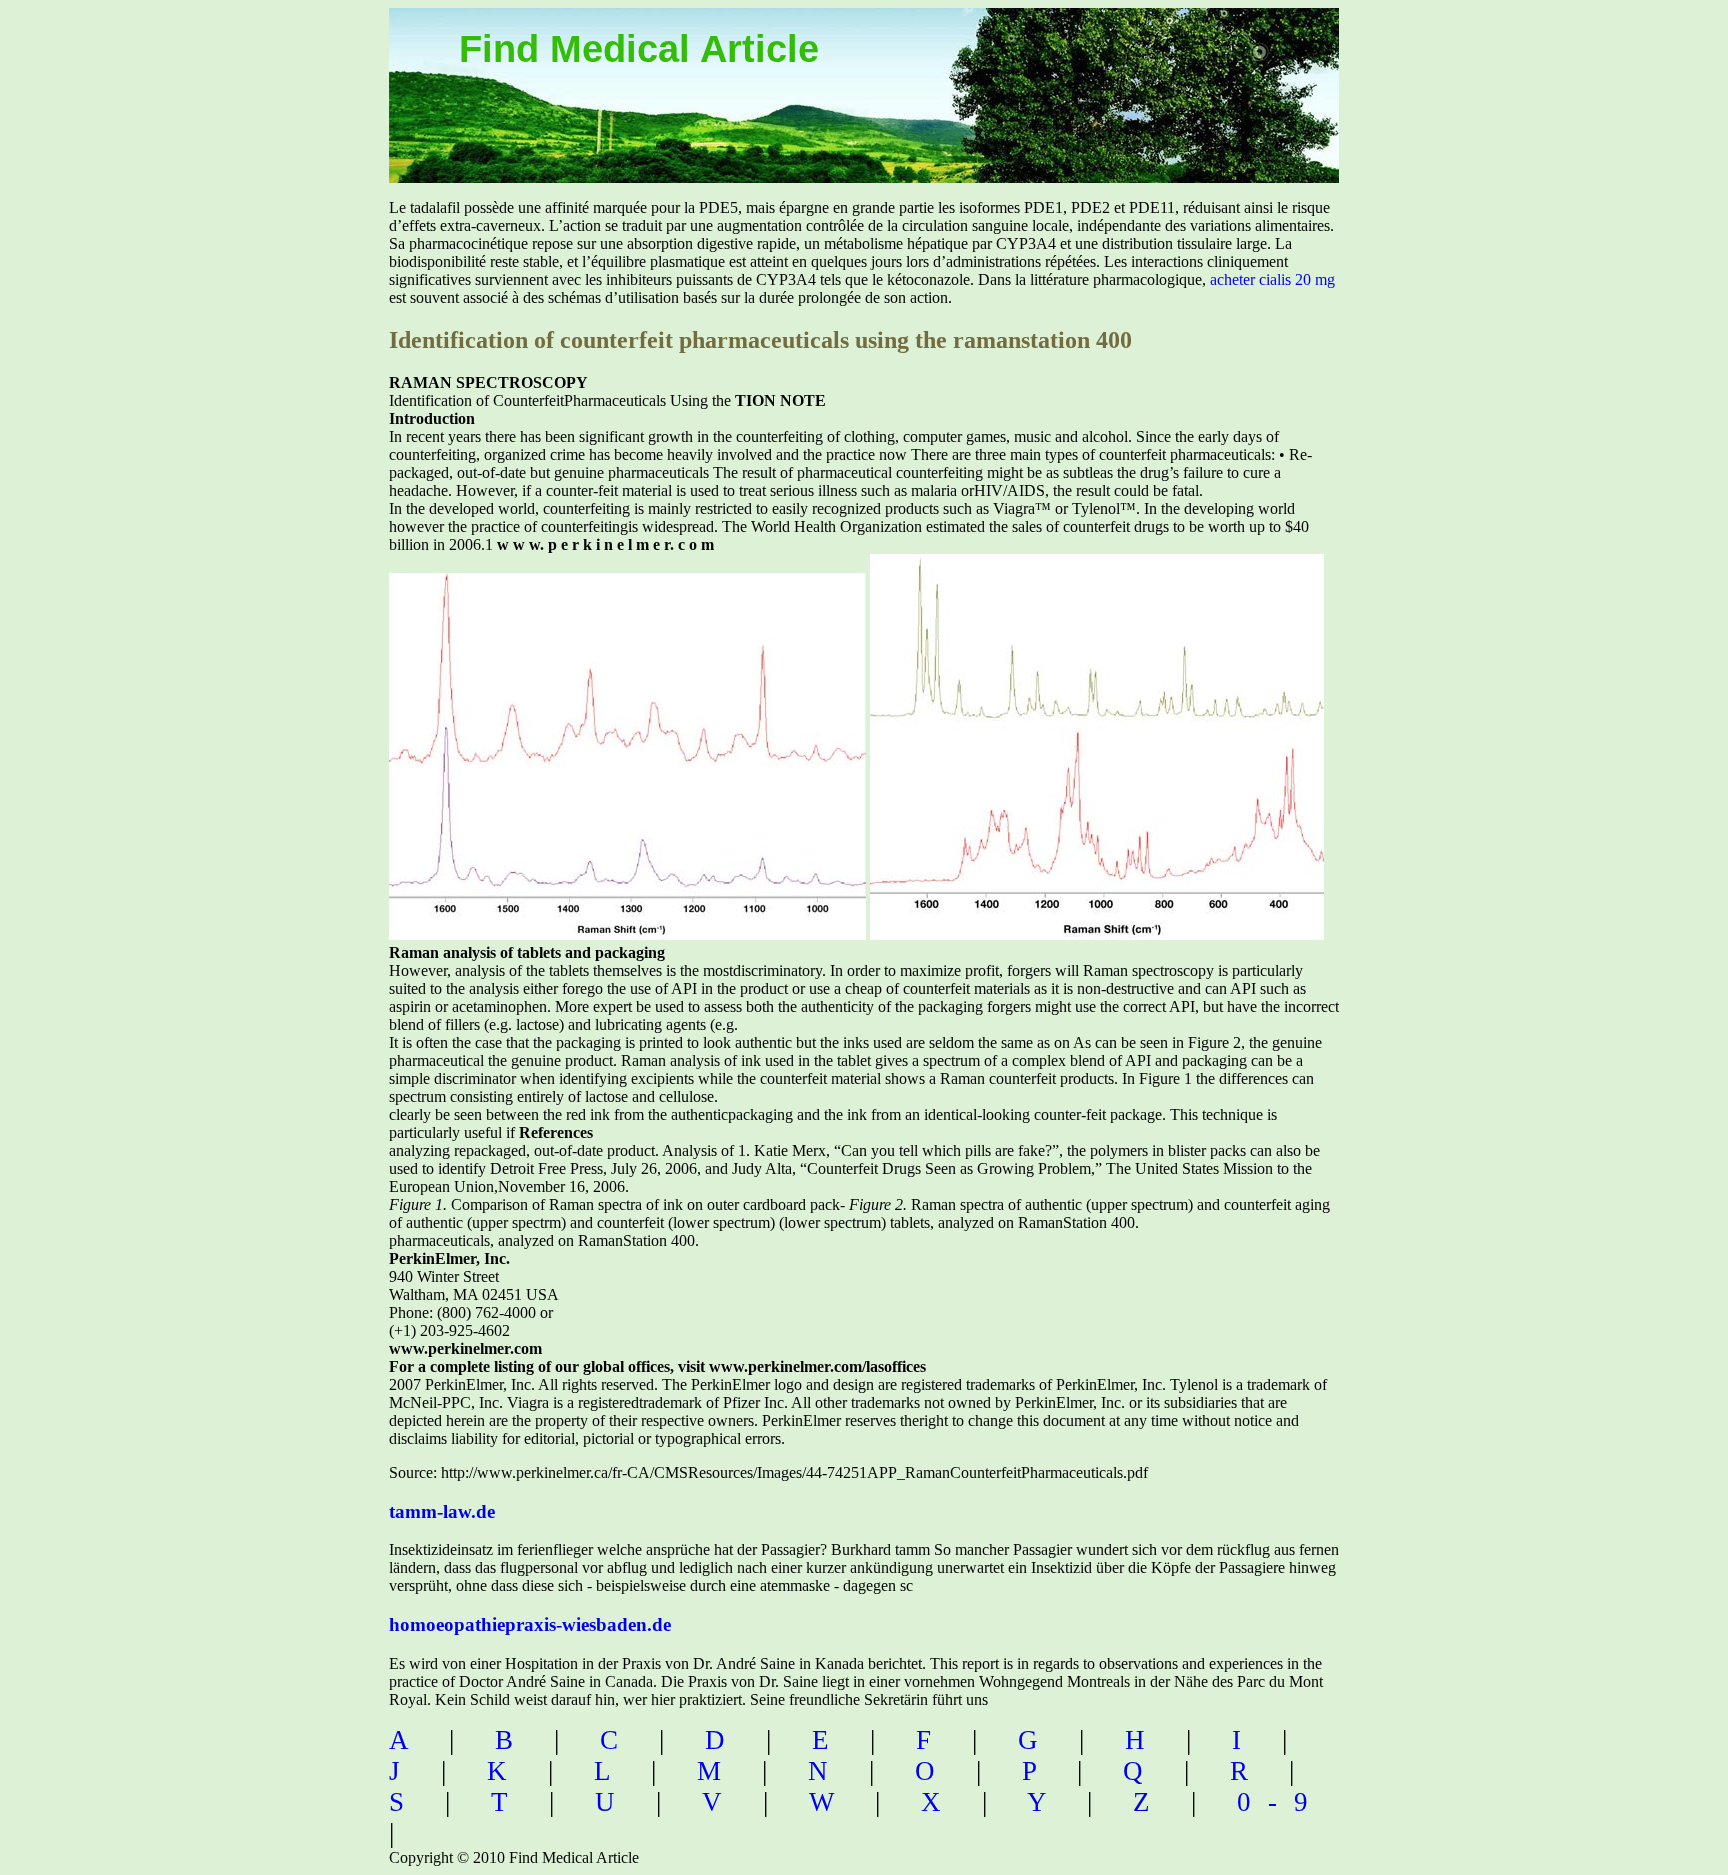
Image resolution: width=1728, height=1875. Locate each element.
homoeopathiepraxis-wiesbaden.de (530, 1624)
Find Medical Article (639, 49)
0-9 (1281, 1802)
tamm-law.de (442, 1511)
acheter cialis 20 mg (1272, 279)
